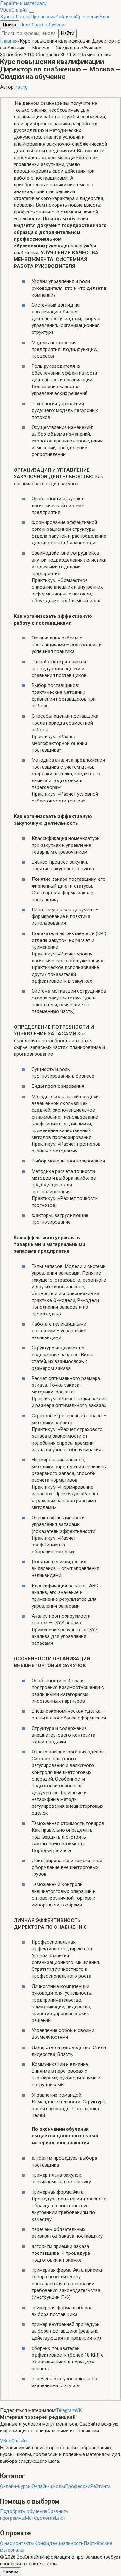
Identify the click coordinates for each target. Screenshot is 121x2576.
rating (22, 87)
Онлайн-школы (48, 2486)
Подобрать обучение (43, 25)
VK (79, 2410)
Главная (9, 41)
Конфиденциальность (59, 2543)
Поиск (10, 25)
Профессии (43, 17)
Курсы (7, 17)
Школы (22, 17)
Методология (40, 2518)
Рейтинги (66, 17)
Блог (105, 17)
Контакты (23, 2543)
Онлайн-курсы (16, 2486)
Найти (68, 33)
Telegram (66, 2410)
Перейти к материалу (23, 3)
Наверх (10, 2571)
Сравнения (88, 17)
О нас (6, 2543)
